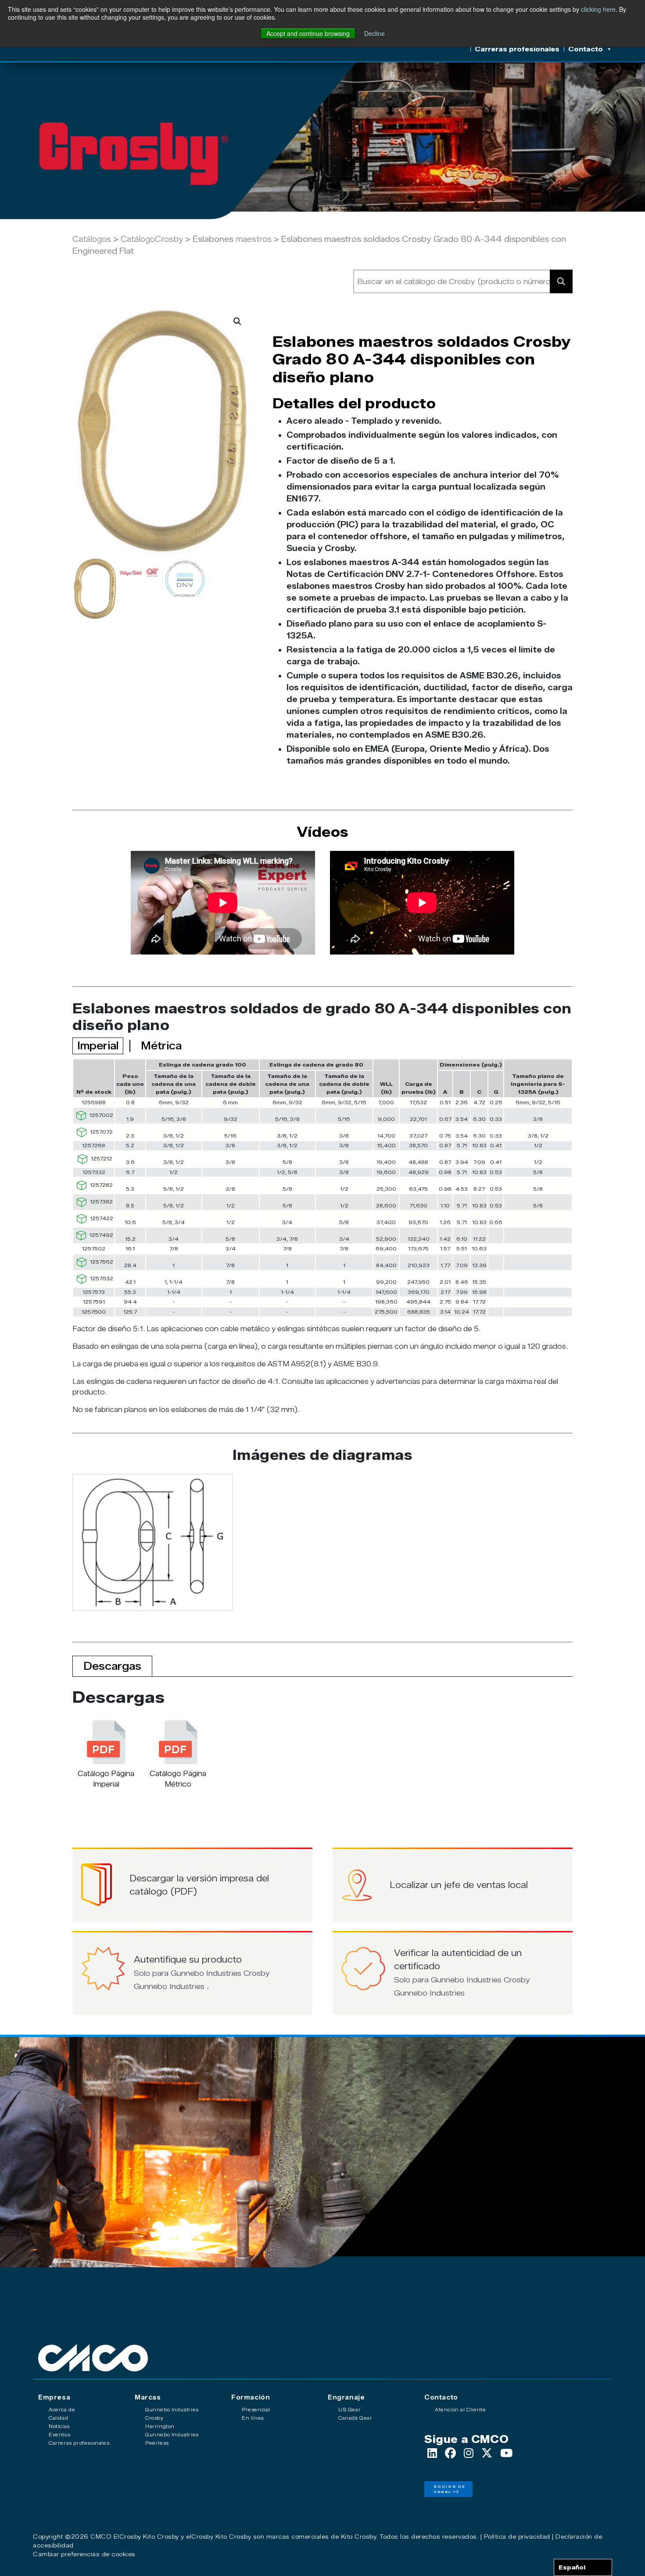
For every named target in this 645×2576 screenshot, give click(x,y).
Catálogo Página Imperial (106, 1779)
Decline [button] (374, 33)
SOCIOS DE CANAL (450, 2489)
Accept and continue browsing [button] (308, 33)
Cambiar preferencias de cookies (84, 2554)
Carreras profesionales (517, 49)
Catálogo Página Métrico (178, 1779)
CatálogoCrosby (153, 239)
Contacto (586, 49)
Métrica (161, 1046)
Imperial (98, 1046)
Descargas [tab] (112, 1666)
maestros (254, 239)
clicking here (598, 9)
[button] (237, 321)
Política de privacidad (517, 2536)
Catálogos (92, 239)
